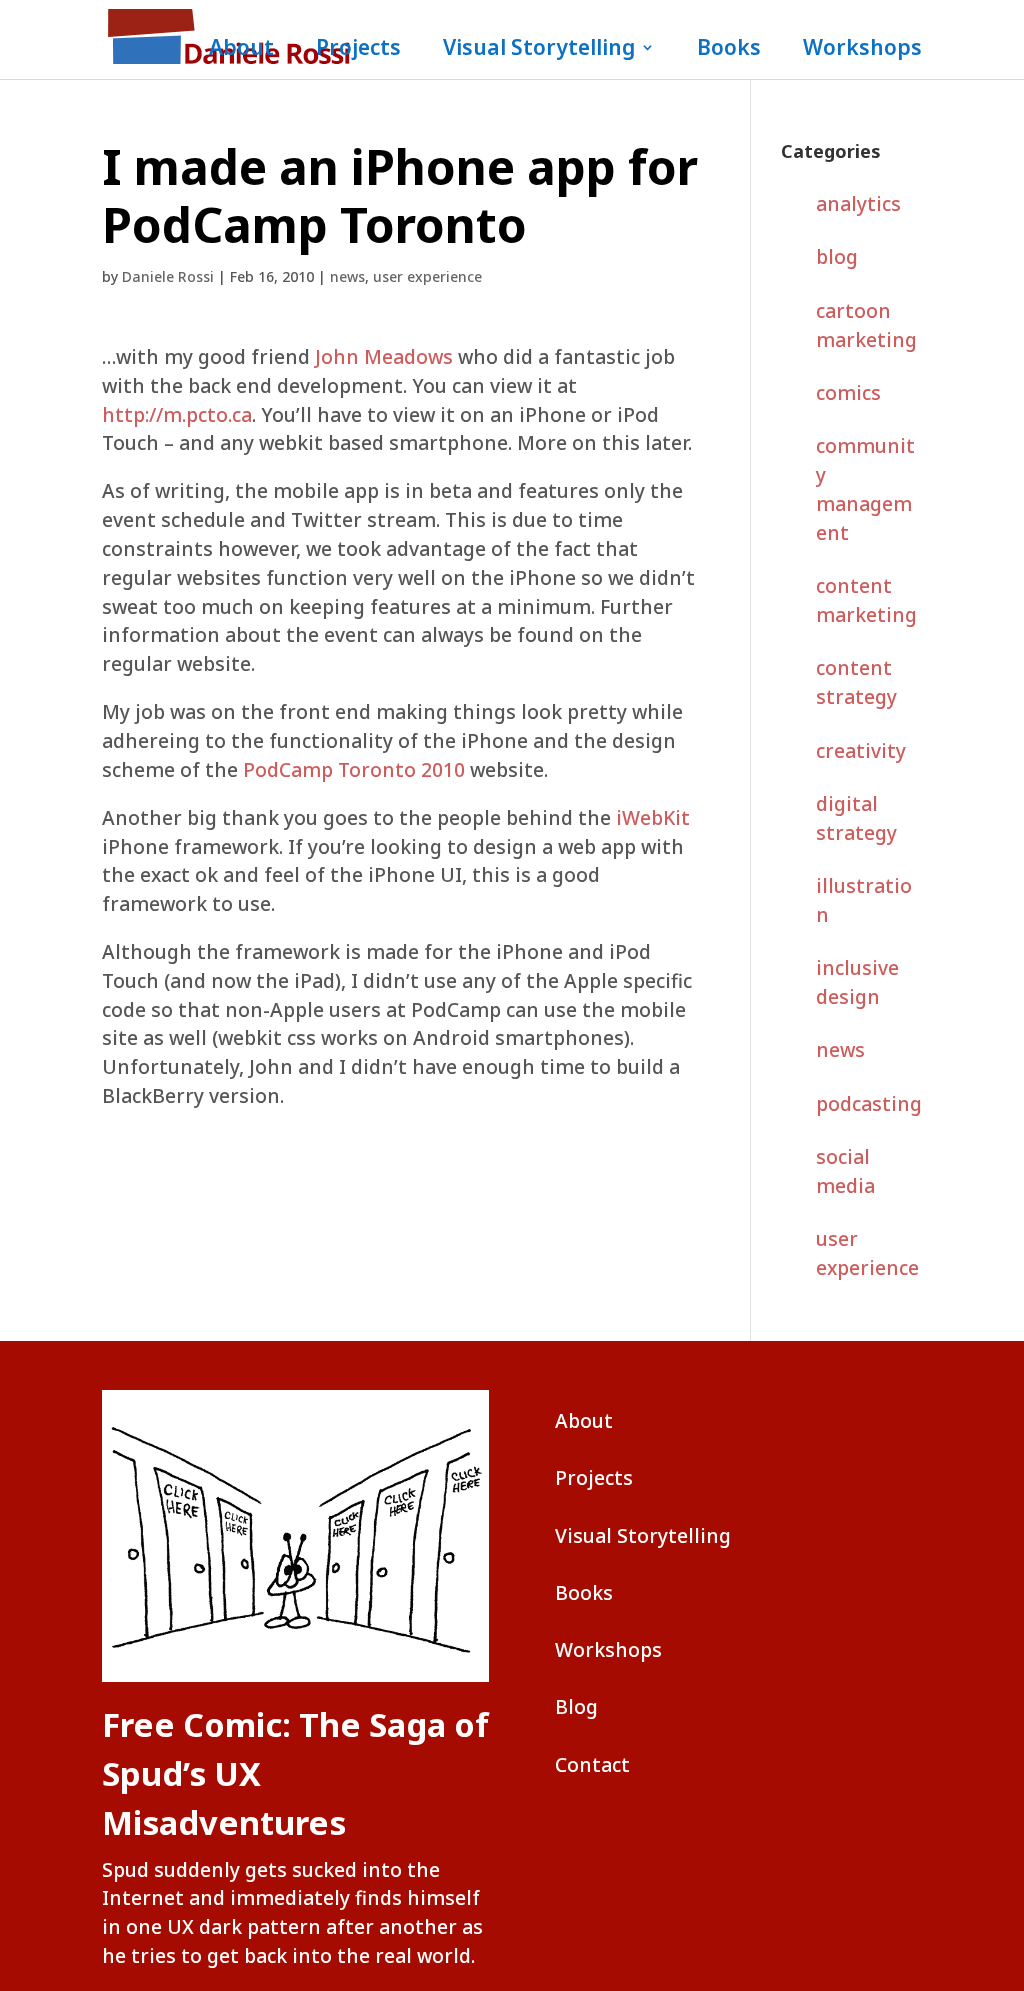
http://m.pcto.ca (177, 414)
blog (837, 256)
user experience (427, 276)
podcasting (869, 1103)
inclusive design (857, 982)
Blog (576, 1706)
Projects (358, 50)
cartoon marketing (866, 325)
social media (845, 1171)
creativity (861, 750)
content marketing (866, 600)
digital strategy (856, 818)
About (241, 50)
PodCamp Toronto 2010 (354, 769)
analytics (858, 203)
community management (865, 488)
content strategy (856, 682)
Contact (592, 1764)
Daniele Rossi (168, 276)
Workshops (862, 50)
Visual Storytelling (539, 50)
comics (848, 392)
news (347, 276)
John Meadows (384, 356)
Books (729, 50)
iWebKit (653, 817)
